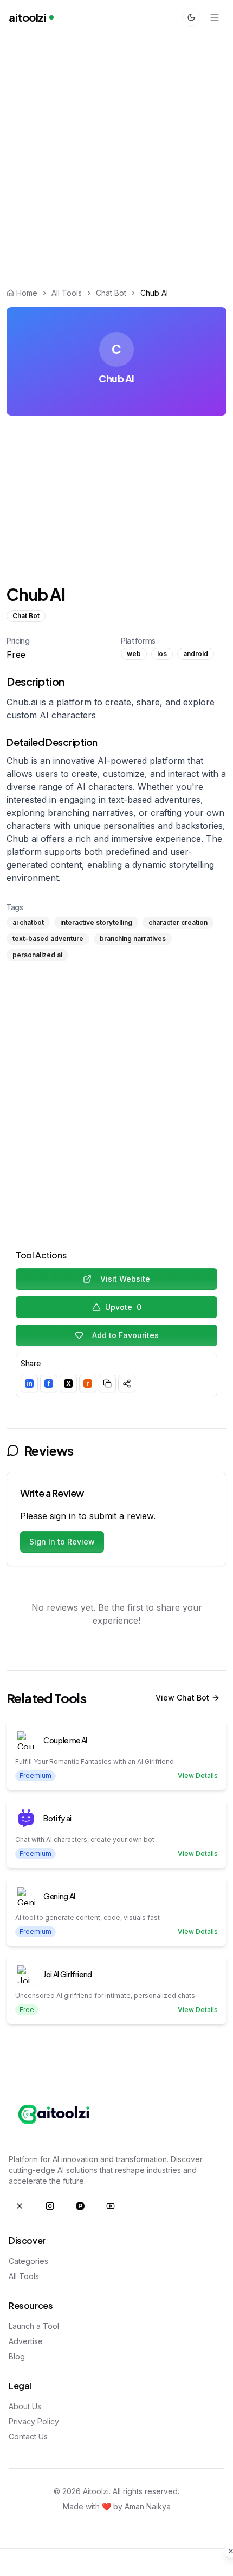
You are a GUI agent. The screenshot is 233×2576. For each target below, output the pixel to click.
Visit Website (125, 1279)
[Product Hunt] (80, 2206)
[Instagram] (50, 2206)
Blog (17, 2356)
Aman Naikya (148, 2506)
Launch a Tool (34, 2326)
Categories (28, 2261)
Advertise (26, 2341)
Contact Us (28, 2437)
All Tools (67, 293)
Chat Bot (111, 293)
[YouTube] (111, 2206)
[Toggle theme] (191, 17)
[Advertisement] (116, 156)
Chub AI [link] (154, 293)
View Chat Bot (182, 1698)
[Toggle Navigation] (215, 17)
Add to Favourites (125, 1335)
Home (27, 293)
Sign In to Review (62, 1542)
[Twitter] (20, 2206)
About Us (25, 2406)
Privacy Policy (34, 2421)
